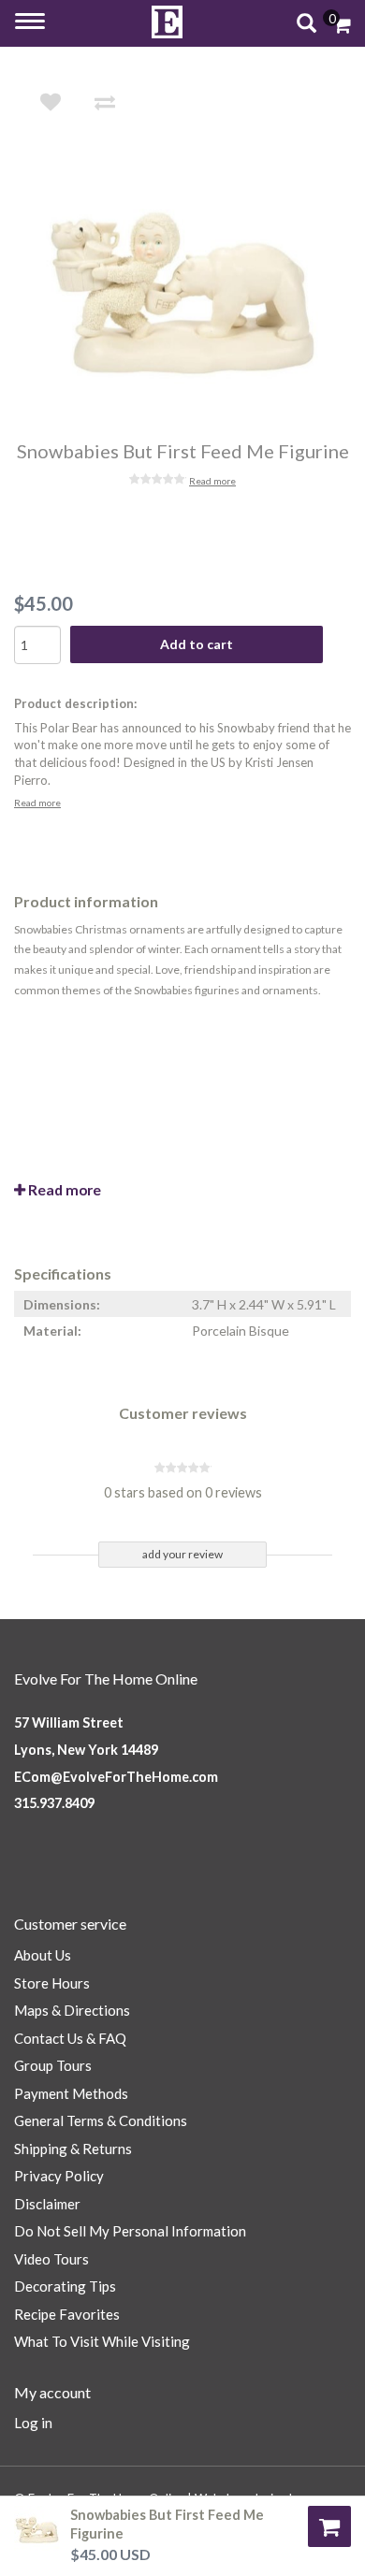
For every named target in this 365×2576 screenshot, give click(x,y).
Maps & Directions (72, 2010)
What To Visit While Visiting (102, 2341)
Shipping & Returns (73, 2149)
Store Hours (52, 1983)
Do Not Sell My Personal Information (130, 2231)
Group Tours (53, 2065)
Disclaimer (47, 2204)
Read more (212, 481)
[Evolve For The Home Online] (168, 22)
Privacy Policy (59, 2176)
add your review (182, 1554)
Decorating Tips (65, 2286)
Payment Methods (71, 2093)
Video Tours (51, 2259)
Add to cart (197, 644)
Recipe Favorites (67, 2314)
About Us (43, 1955)
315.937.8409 (54, 1803)
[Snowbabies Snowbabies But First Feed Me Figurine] (196, 292)
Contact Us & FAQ (70, 2038)
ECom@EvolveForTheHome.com (116, 1777)
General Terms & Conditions (101, 2120)
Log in (33, 2423)
